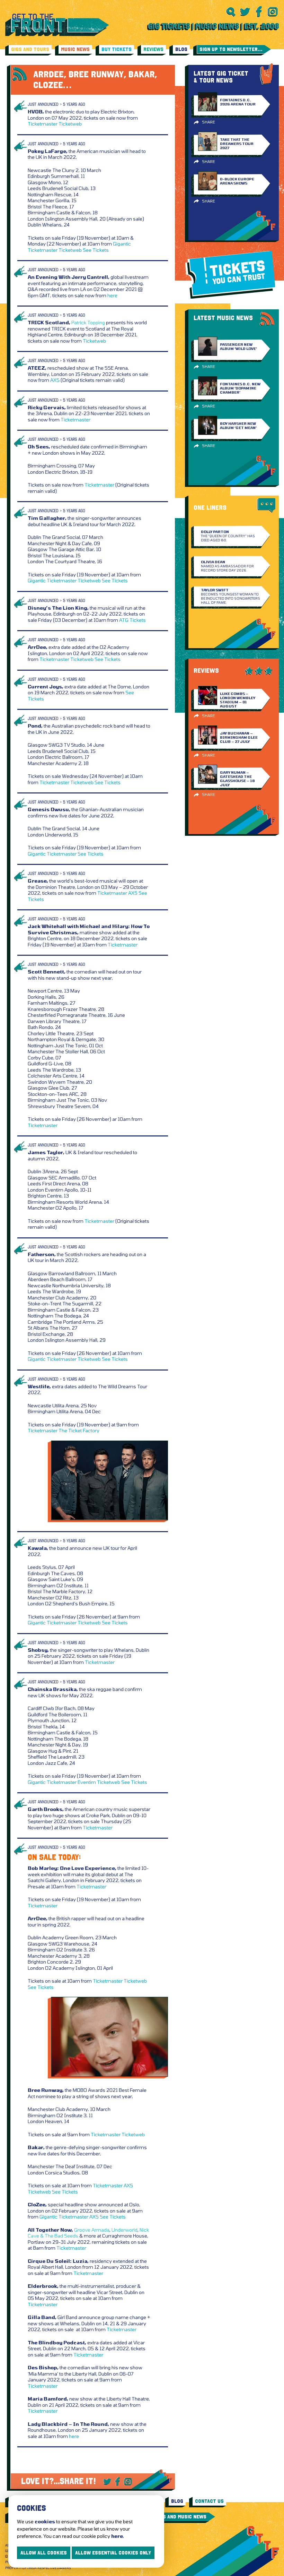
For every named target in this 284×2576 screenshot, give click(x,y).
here (112, 295)
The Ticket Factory (79, 1430)
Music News (75, 49)
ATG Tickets (132, 620)
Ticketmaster (43, 124)
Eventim (87, 1782)
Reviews (153, 49)
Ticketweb (70, 124)
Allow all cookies (44, 2553)
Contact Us (209, 2501)
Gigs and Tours (30, 49)
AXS (55, 380)
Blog (181, 49)
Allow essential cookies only (113, 2553)
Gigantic (122, 244)
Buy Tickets (117, 49)
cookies (45, 2521)
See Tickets (96, 250)
